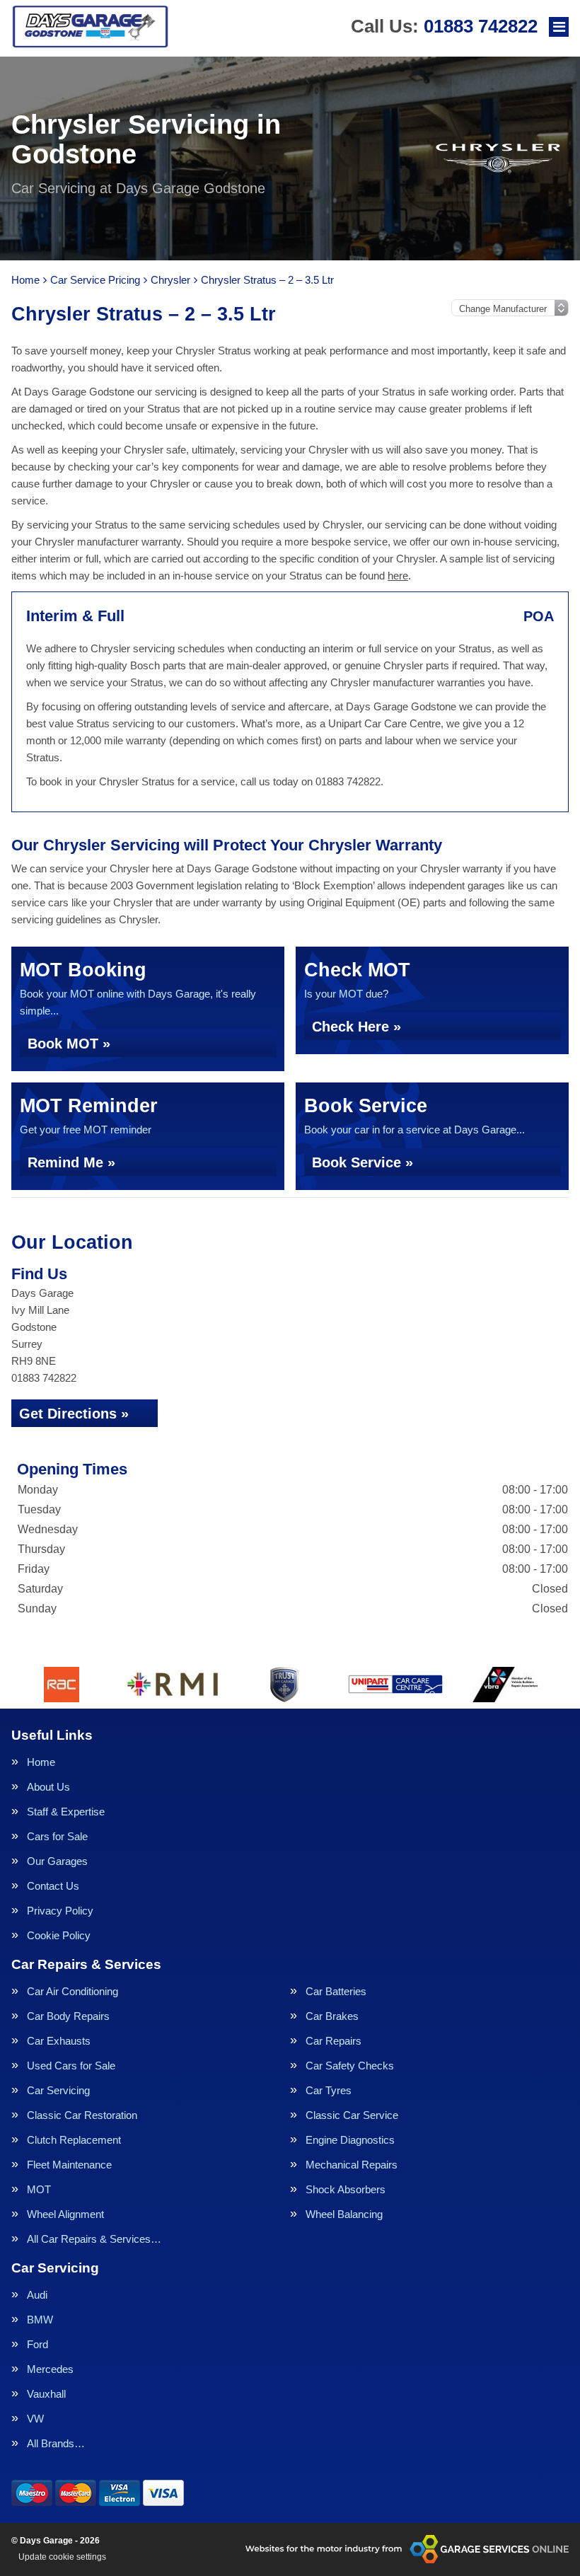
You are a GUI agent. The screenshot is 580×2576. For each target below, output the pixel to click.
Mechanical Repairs (352, 2165)
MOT (39, 2189)
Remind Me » (71, 1162)
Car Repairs (333, 2041)
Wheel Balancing (344, 2214)
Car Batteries (336, 1991)
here (398, 576)
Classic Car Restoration (82, 2115)
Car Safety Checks (350, 2066)
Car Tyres (329, 2090)
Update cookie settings (62, 2557)
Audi (37, 2295)
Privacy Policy (60, 1911)
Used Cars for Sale (71, 2066)
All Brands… (56, 2443)
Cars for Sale (57, 1836)
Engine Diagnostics (350, 2140)
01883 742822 (444, 26)
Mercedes (50, 2369)
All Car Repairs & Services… (94, 2239)
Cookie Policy (59, 1935)
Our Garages (57, 1861)
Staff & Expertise (66, 1812)
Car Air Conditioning (72, 1991)
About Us (48, 1787)
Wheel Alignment (65, 2214)
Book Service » (362, 1162)
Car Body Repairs (68, 2016)
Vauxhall (46, 2394)
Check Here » (356, 1027)
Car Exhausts (59, 2041)
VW (35, 2419)
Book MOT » (69, 1044)
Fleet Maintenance (69, 2165)
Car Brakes (332, 2016)
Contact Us (53, 1886)
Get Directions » (74, 1414)
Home (41, 1762)
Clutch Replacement (74, 2140)
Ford (37, 2344)
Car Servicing (58, 2090)
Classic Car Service (352, 2115)
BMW (40, 2320)
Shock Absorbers (346, 2189)
